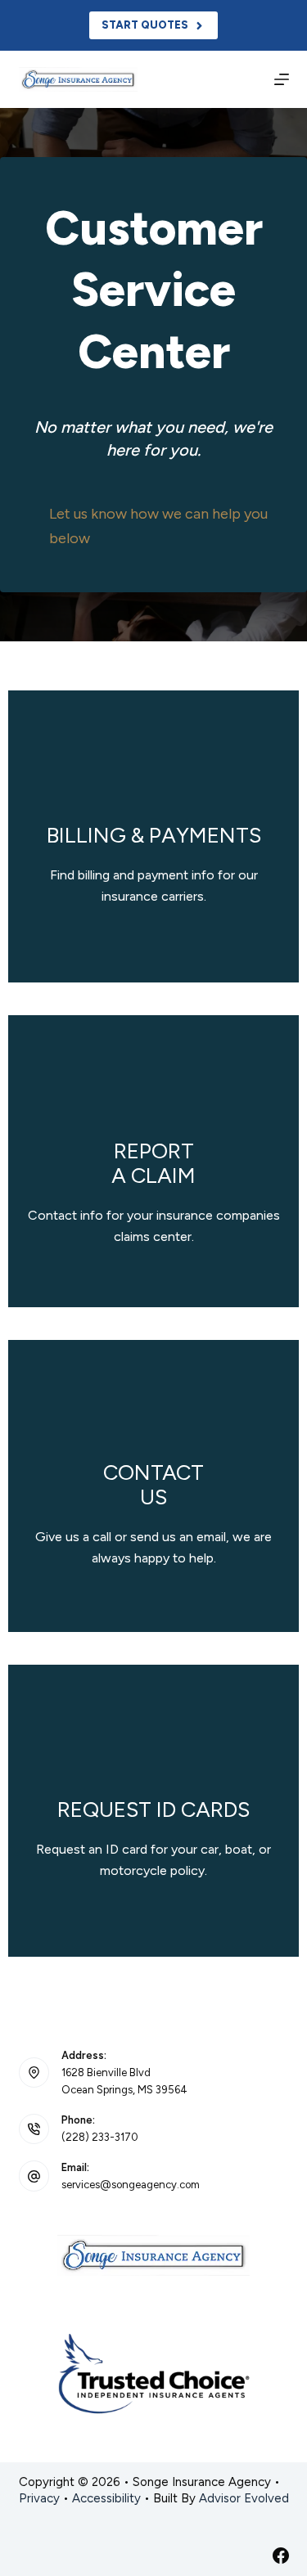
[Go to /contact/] (153, 1486)
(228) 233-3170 (100, 2137)
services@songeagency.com (131, 2185)
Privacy (39, 2498)
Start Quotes (145, 25)
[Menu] (282, 79)
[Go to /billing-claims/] (153, 836)
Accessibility (106, 2498)
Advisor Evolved (244, 2498)
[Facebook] (281, 2556)
